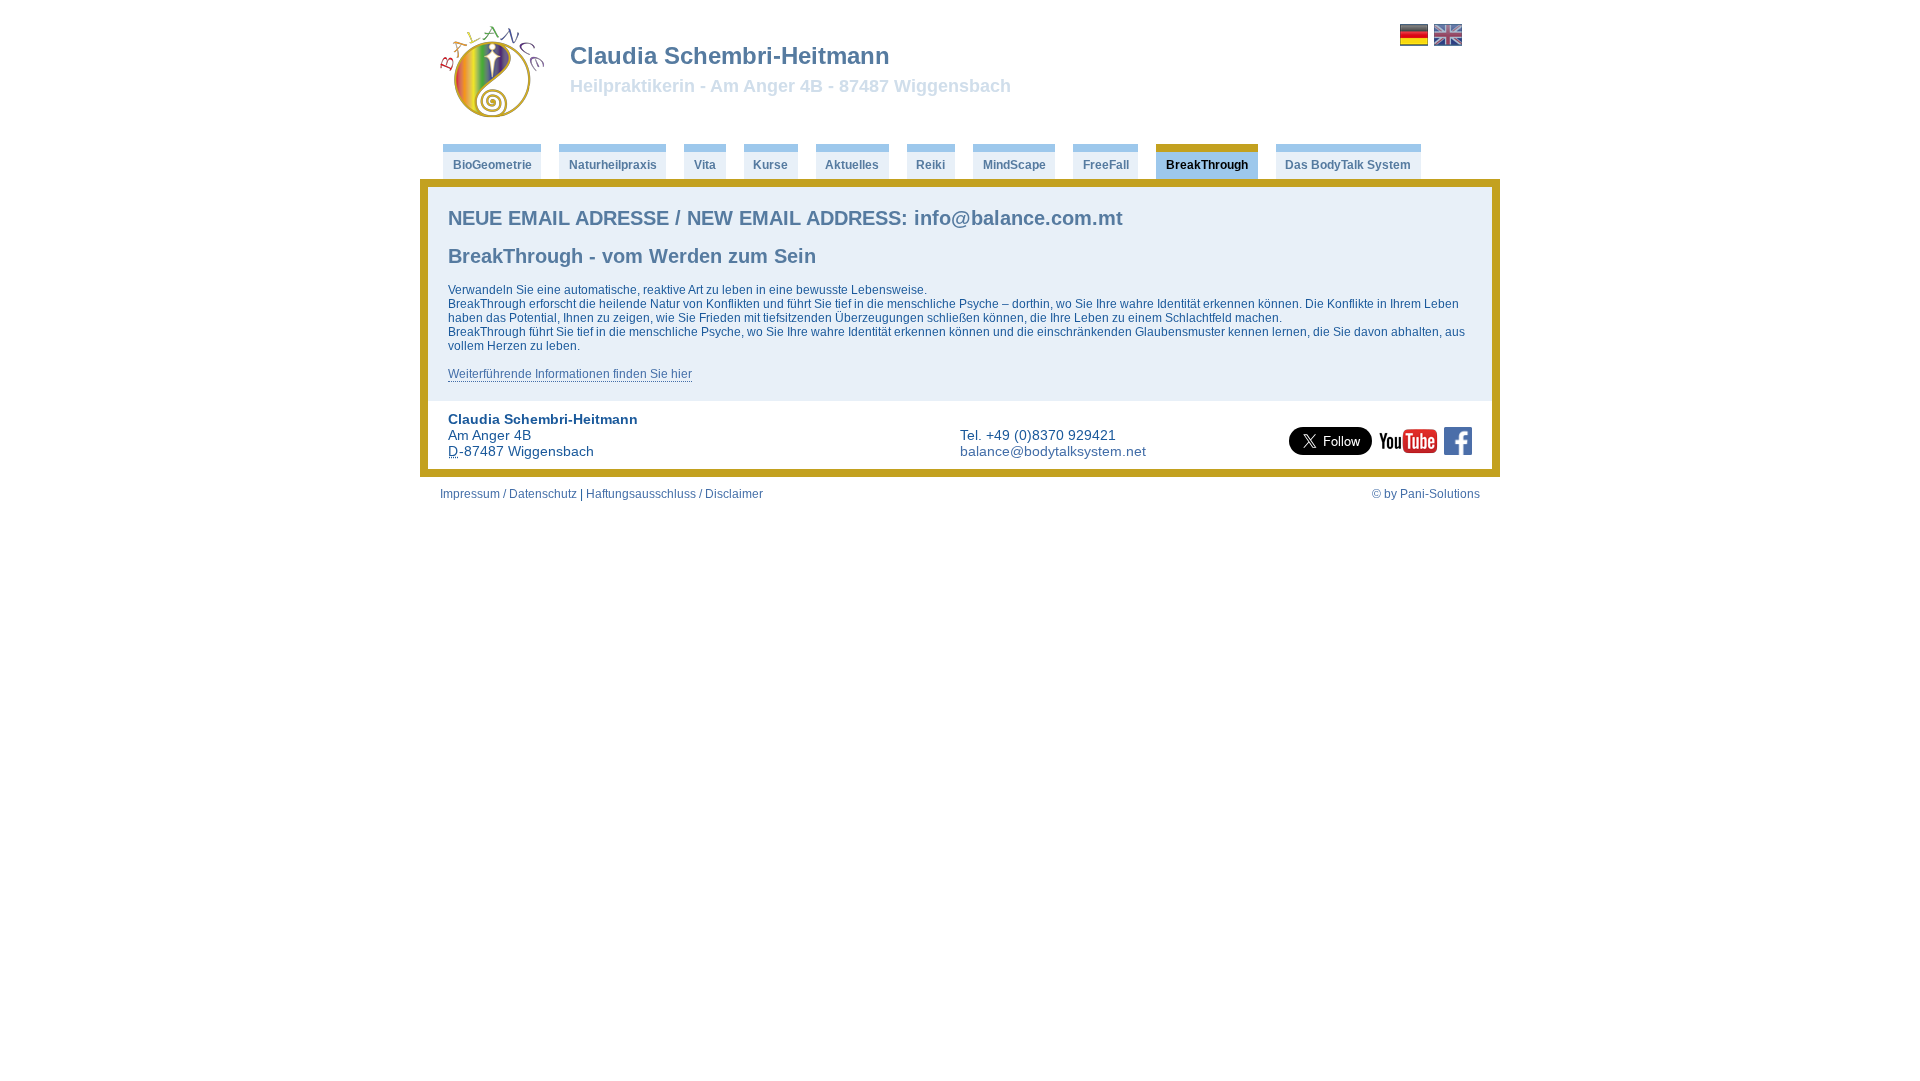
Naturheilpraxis (613, 165)
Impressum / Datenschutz (508, 494)
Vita (705, 165)
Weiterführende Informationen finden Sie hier (570, 374)
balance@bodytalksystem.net (1053, 451)
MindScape (1014, 165)
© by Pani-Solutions (1426, 494)
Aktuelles (852, 165)
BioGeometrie (492, 165)
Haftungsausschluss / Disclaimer (674, 494)
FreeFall (1106, 165)
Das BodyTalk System (1348, 165)
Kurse (770, 165)
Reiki (930, 165)
